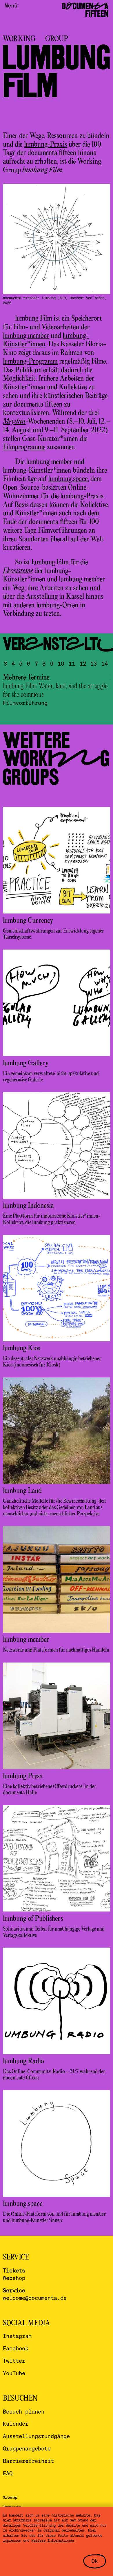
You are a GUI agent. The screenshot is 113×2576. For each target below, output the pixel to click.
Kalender (16, 2424)
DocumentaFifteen (85, 10)
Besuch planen (24, 2411)
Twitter (14, 2361)
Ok (95, 2561)
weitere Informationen (53, 2540)
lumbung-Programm (30, 362)
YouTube (14, 2373)
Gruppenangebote (27, 2448)
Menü (11, 5)
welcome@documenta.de (35, 2298)
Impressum (12, 2540)
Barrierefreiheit (28, 2461)
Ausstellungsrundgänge (36, 2436)
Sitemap (10, 2497)
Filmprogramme (24, 447)
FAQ (8, 2473)
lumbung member (26, 336)
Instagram (17, 2336)
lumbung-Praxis (46, 145)
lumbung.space (68, 479)
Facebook (16, 2348)
